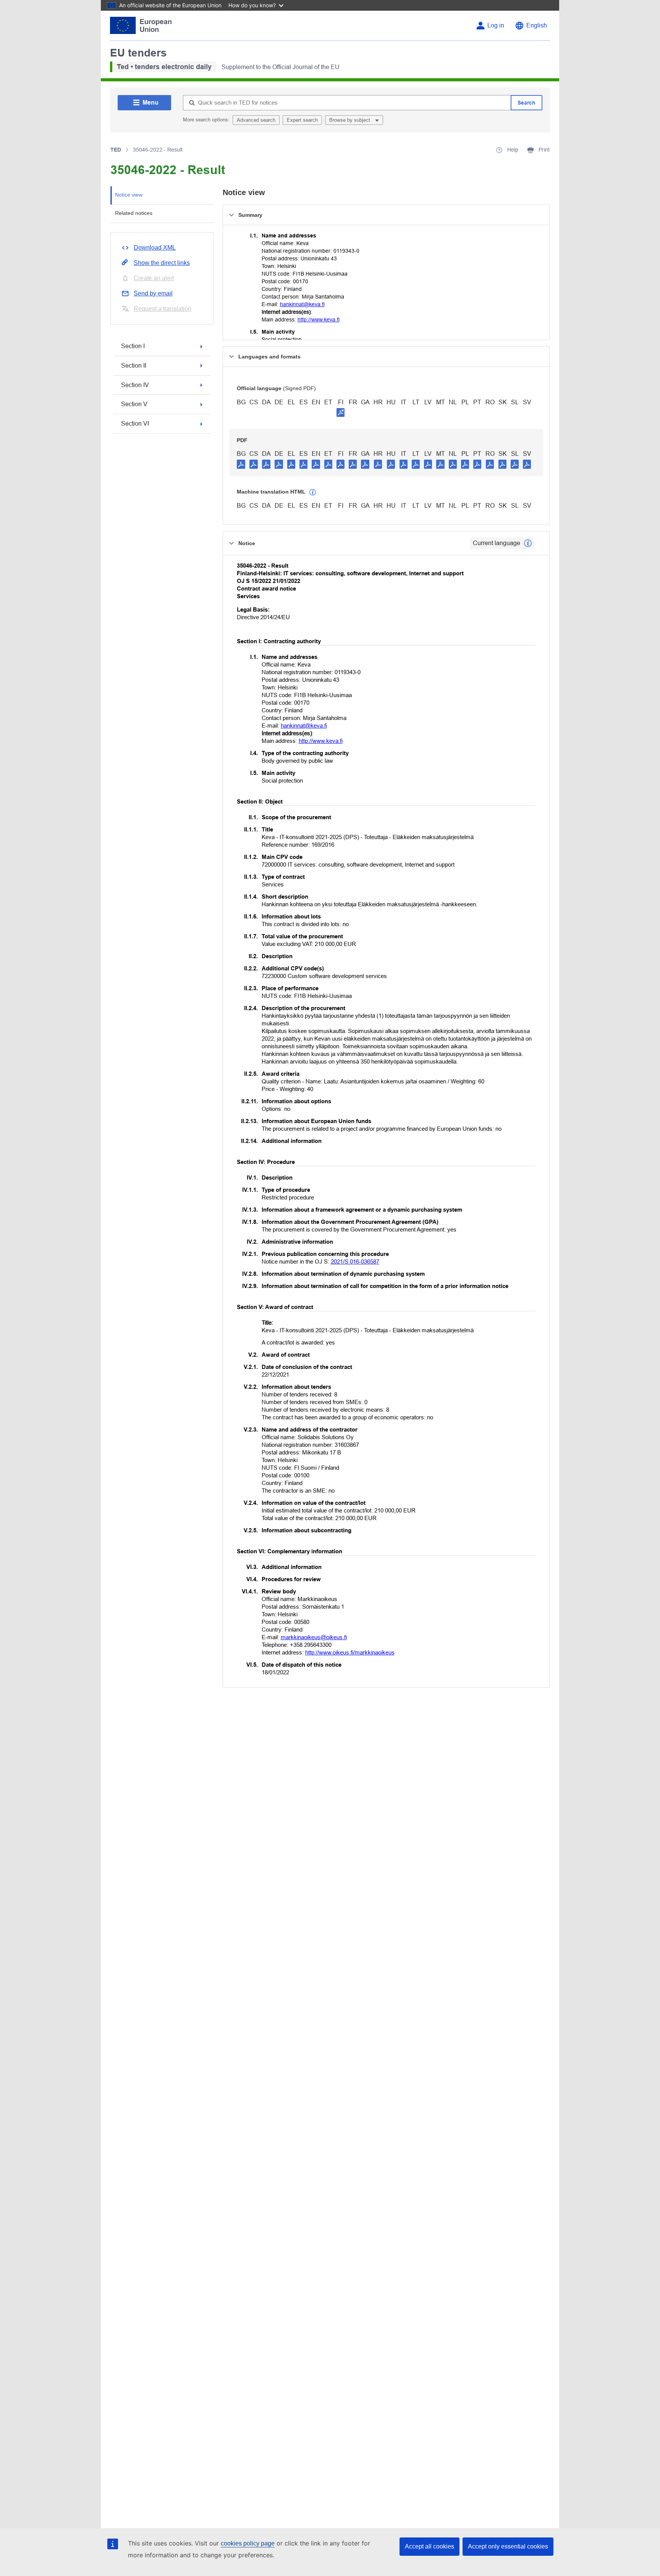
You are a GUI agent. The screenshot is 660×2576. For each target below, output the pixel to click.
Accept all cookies (429, 2546)
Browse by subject (350, 120)
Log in (496, 25)
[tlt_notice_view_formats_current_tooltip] (528, 543)
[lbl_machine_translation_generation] (313, 492)
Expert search (302, 120)
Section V (134, 404)
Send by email (153, 293)
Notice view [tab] (129, 195)
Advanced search (256, 120)
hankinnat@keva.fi (302, 304)
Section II (134, 366)
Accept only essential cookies (508, 2546)
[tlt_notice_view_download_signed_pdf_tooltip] (341, 412)
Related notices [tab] (134, 213)
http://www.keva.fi (319, 320)
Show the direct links (162, 263)
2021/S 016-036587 (355, 1261)
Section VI (135, 424)
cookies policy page (248, 2543)
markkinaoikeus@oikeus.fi (314, 1637)
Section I (133, 346)
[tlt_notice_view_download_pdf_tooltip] (241, 464)
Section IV (135, 385)
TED (116, 150)
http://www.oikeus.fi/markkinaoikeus (350, 1652)
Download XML (155, 248)
